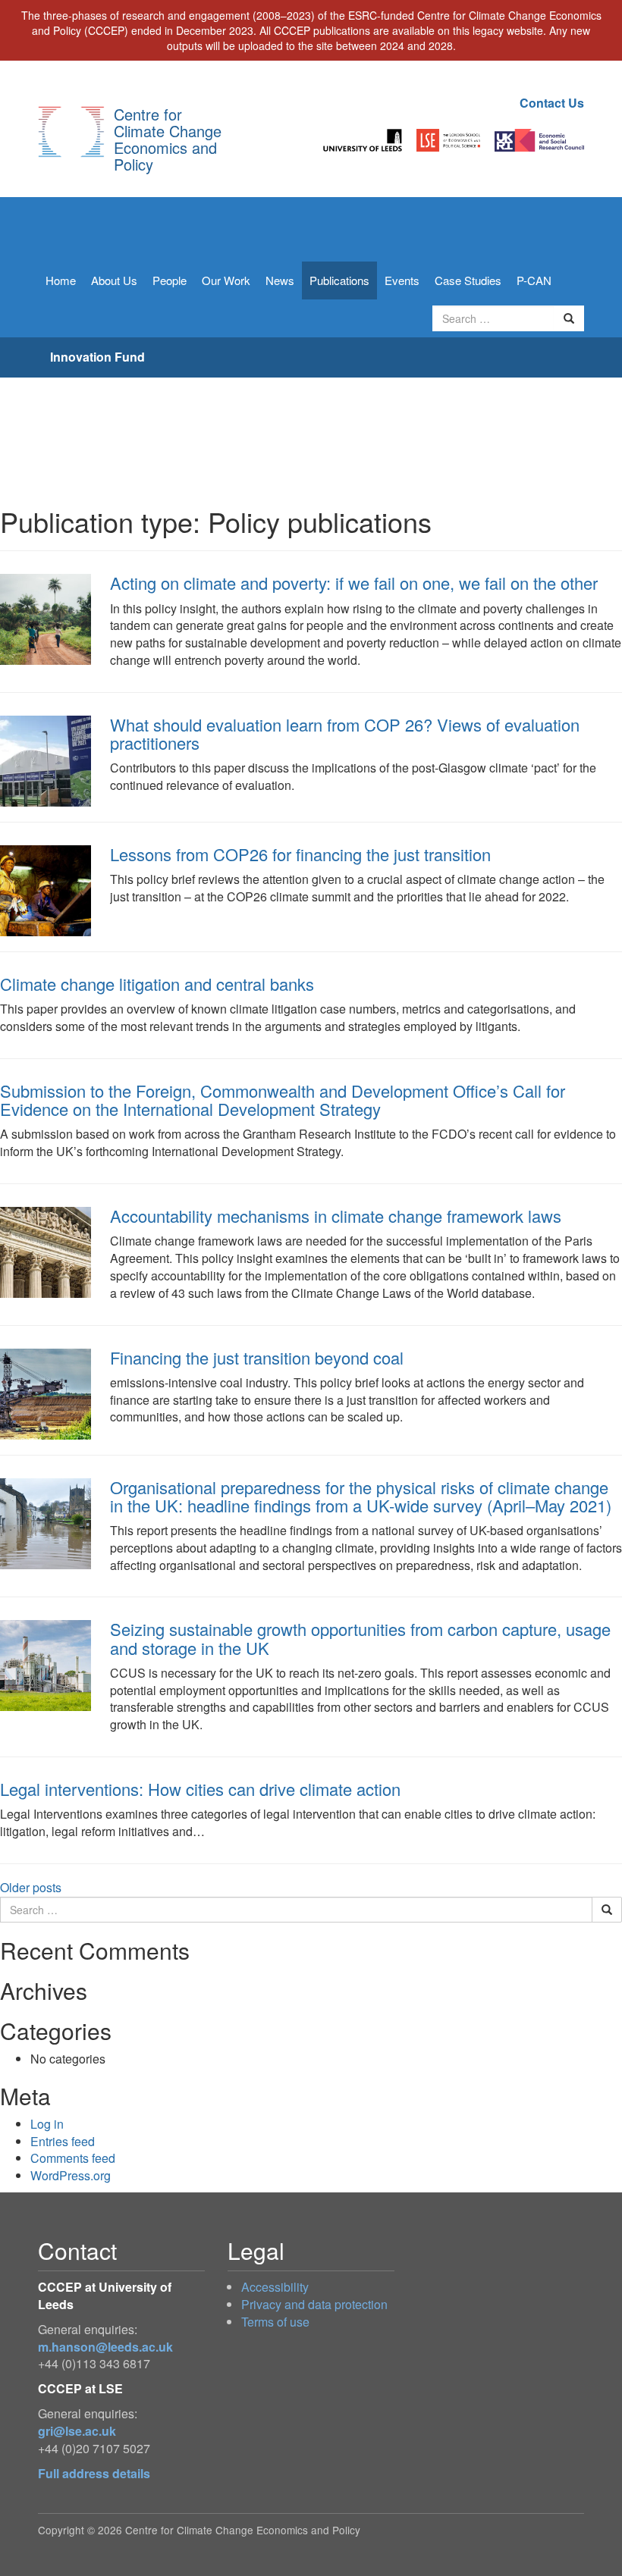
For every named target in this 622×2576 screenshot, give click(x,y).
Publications (339, 280)
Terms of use (275, 2322)
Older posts (31, 1887)
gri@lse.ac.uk (77, 2431)
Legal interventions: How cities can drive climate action (200, 1789)
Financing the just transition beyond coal (257, 1357)
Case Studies (468, 280)
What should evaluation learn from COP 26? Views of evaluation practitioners (345, 733)
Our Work (226, 280)
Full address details (94, 2473)
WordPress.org (71, 2175)
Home (61, 280)
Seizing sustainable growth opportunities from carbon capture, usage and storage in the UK (360, 1638)
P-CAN (534, 280)
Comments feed (73, 2158)
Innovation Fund (97, 357)
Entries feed (63, 2141)
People (170, 280)
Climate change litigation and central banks (157, 984)
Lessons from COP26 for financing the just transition (300, 854)
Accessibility (275, 2287)
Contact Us (552, 103)
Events (402, 280)
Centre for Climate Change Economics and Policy (168, 139)
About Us (114, 280)
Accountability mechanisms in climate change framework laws (336, 1216)
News (280, 280)
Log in (47, 2124)
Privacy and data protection (314, 2304)
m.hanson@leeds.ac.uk (105, 2347)
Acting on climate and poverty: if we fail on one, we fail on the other (354, 583)
